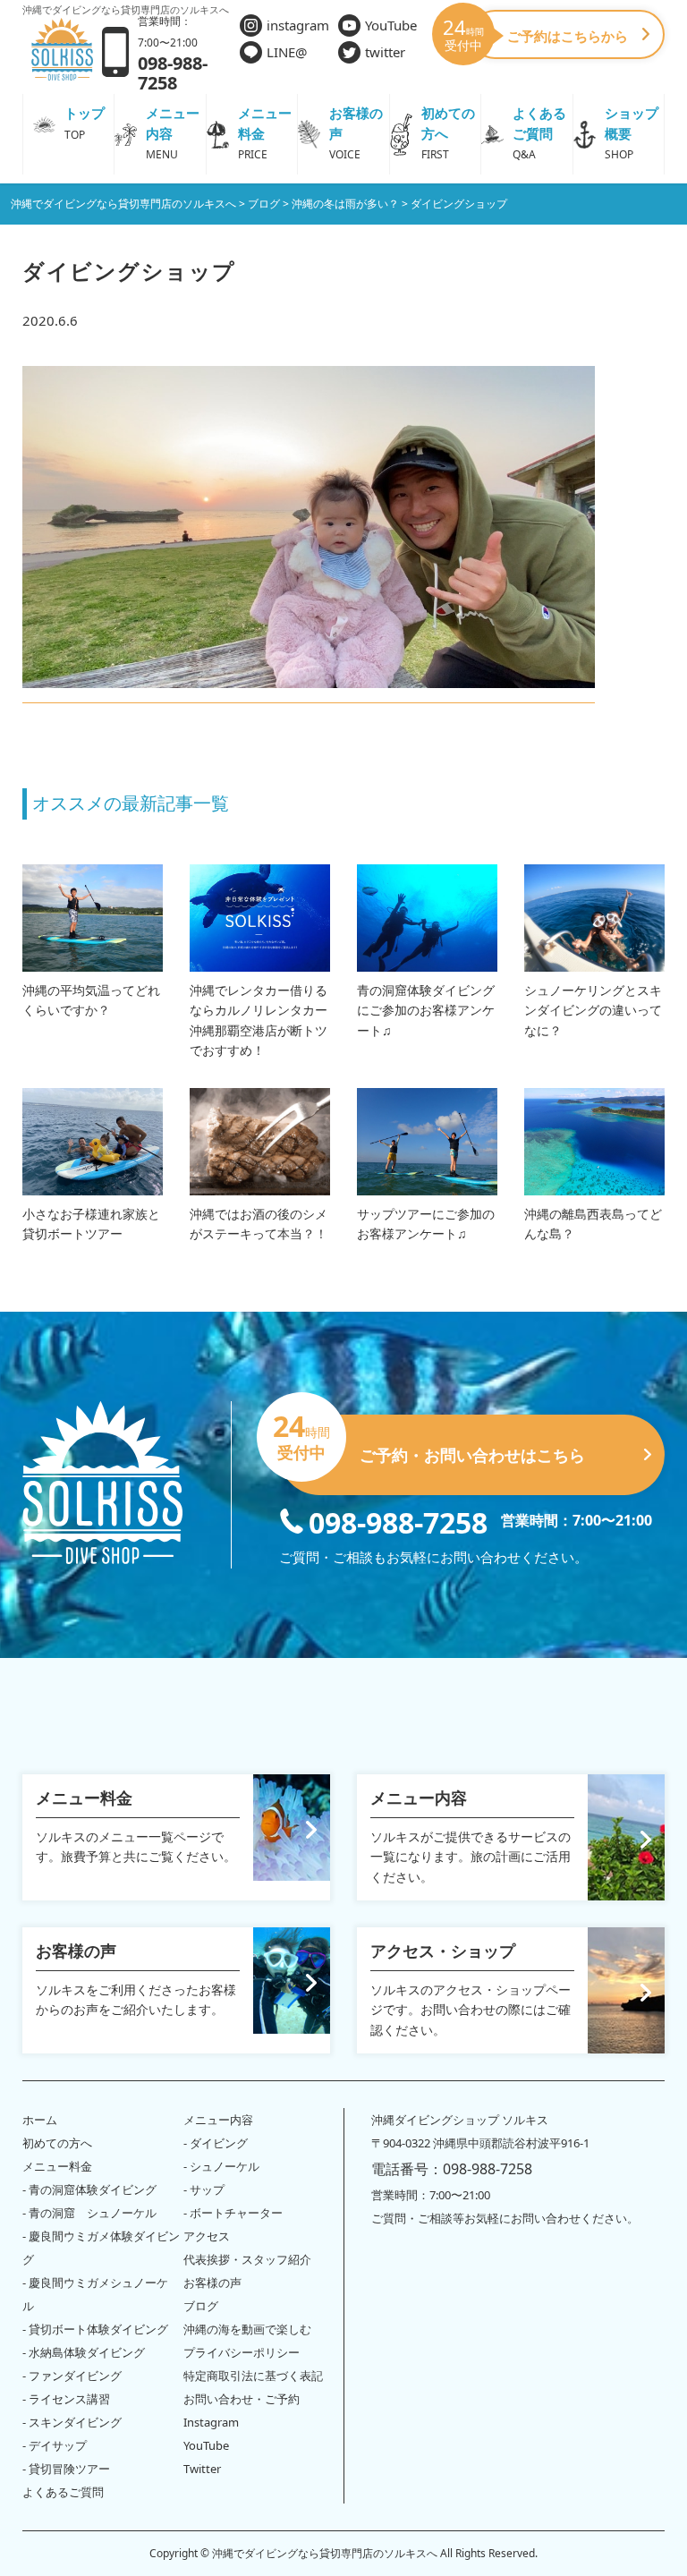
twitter (385, 52)
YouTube (391, 25)
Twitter (202, 2469)
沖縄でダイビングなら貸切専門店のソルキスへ (325, 2553)
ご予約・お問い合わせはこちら (432, 1440)
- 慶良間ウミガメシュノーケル (95, 2294)
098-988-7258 (398, 1521)
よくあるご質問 (63, 2492)
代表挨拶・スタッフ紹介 (247, 2259)
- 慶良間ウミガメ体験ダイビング (101, 2248)
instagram (298, 25)
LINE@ (287, 52)
